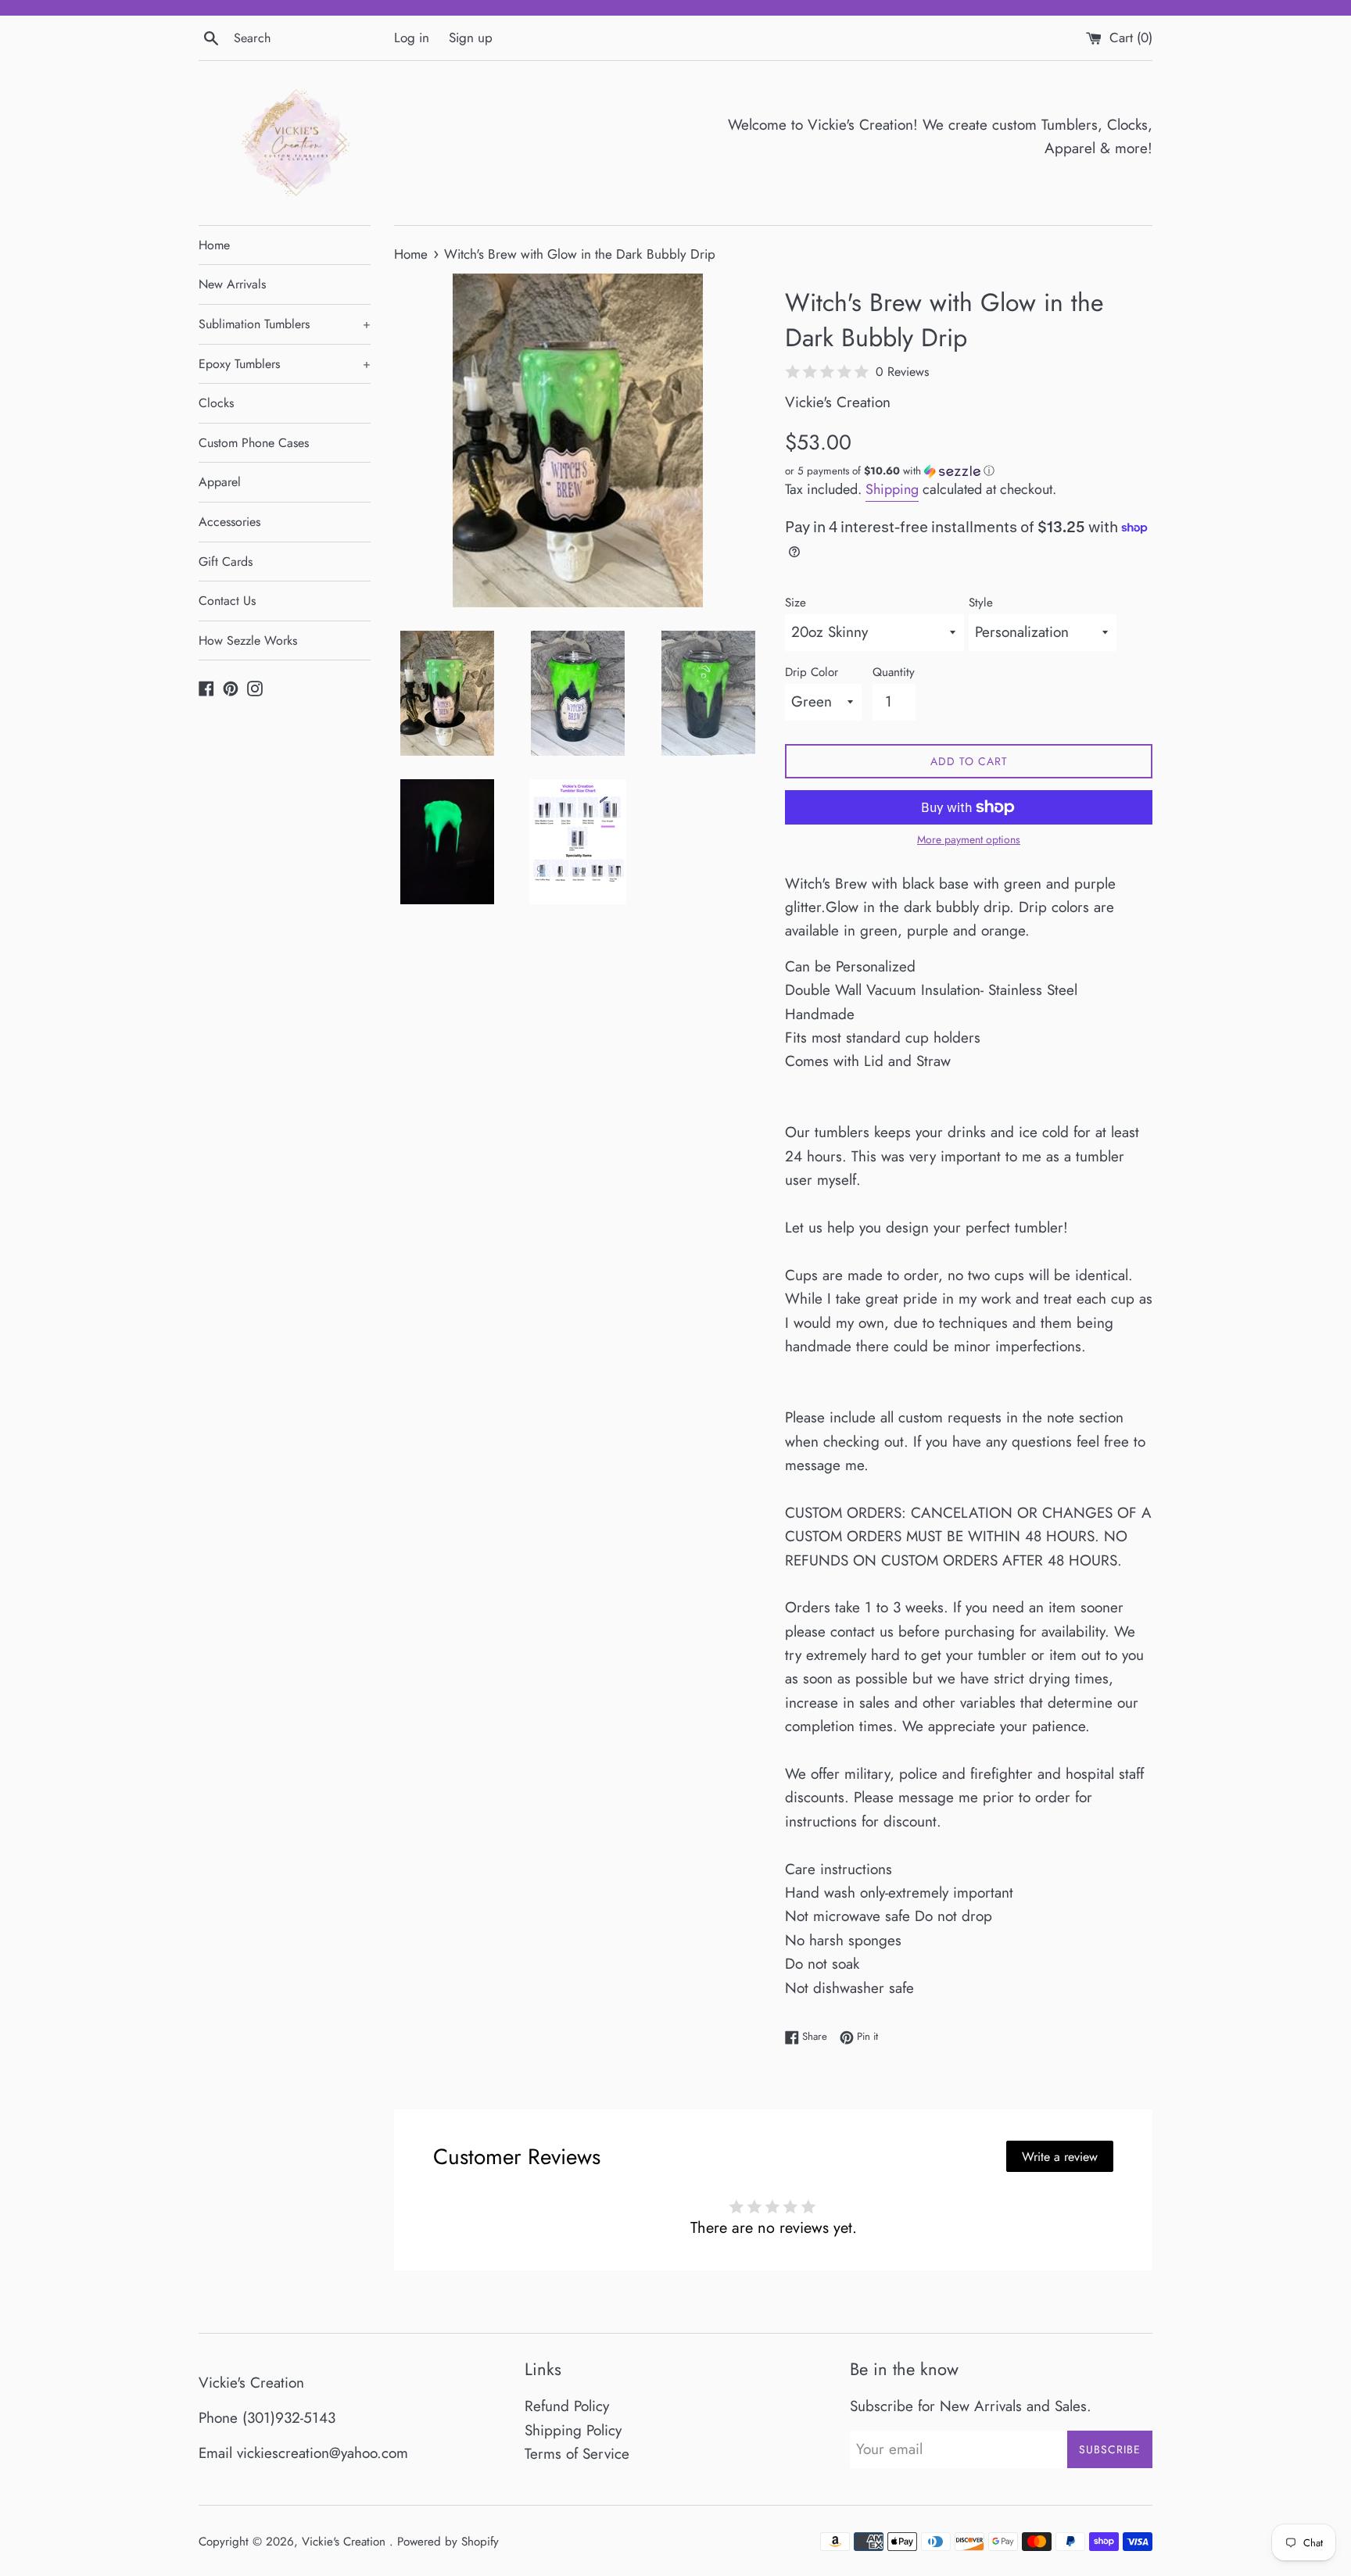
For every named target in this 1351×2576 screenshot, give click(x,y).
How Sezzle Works (248, 640)
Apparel (220, 482)
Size (796, 603)
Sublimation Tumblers (285, 324)
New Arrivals (232, 284)
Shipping (892, 489)
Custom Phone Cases (254, 443)
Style (981, 603)
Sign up (471, 38)
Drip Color (812, 672)
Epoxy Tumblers (285, 364)
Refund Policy (567, 2406)
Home (214, 245)
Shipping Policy (573, 2430)
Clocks (216, 403)
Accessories (229, 522)
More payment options (969, 839)
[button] (969, 471)
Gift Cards (226, 562)
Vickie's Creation (346, 2542)
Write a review (1060, 2157)
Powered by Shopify (448, 2542)
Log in (412, 38)
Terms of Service (577, 2454)
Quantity (894, 672)
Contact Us (227, 601)
